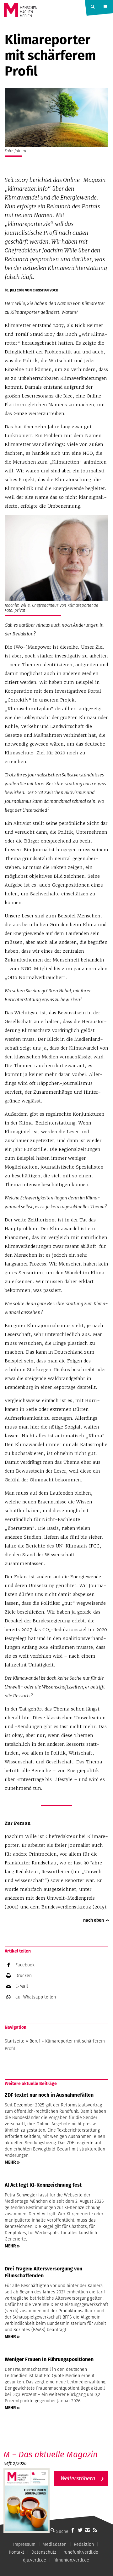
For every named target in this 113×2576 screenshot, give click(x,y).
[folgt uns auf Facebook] (73, 2530)
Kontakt (16, 2552)
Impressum (24, 2544)
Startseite (15, 2041)
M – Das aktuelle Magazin (51, 2454)
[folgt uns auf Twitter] (80, 2530)
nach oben (94, 1920)
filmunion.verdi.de (71, 2560)
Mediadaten (55, 2544)
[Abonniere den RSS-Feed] (95, 2530)
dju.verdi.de (35, 2560)
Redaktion (84, 2544)
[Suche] (52, 2530)
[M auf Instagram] (88, 2530)
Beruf (35, 2041)
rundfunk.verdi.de (81, 2552)
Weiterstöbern (78, 2478)
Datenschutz (44, 2552)
